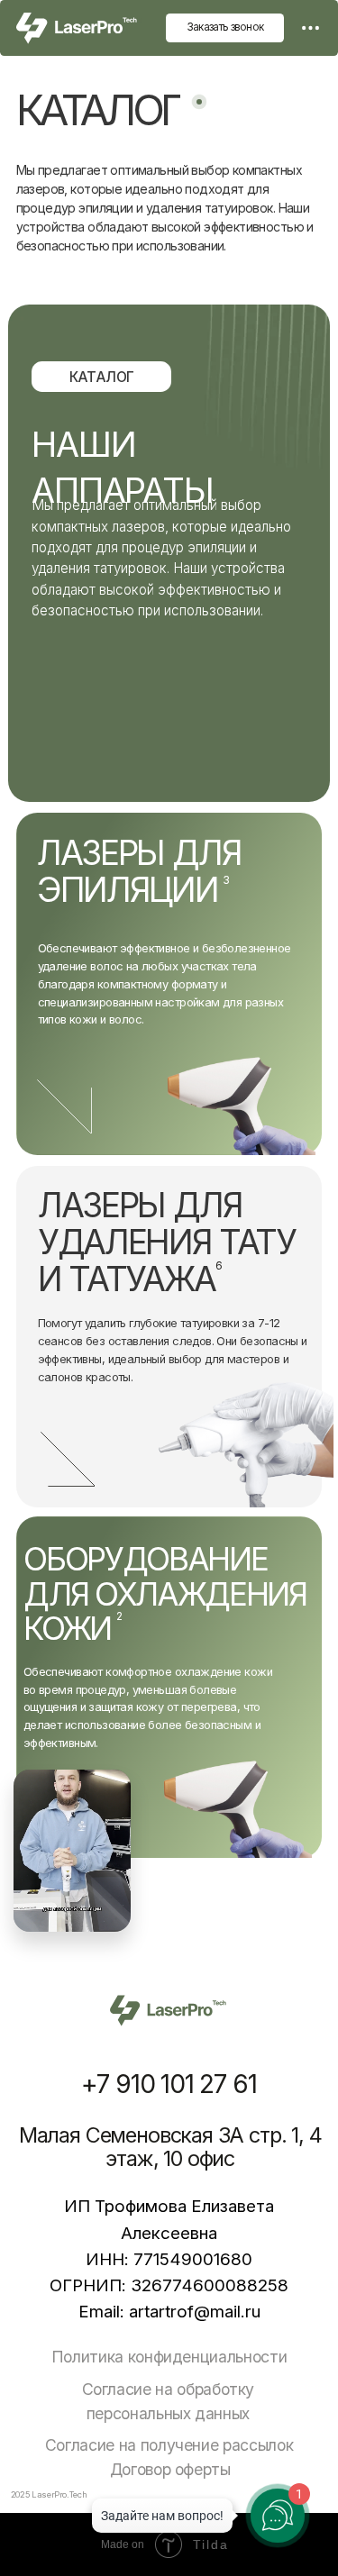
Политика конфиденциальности (169, 2357)
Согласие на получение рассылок (169, 2445)
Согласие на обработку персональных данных (169, 2401)
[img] (311, 28)
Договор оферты (170, 2469)
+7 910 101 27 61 (169, 2084)
